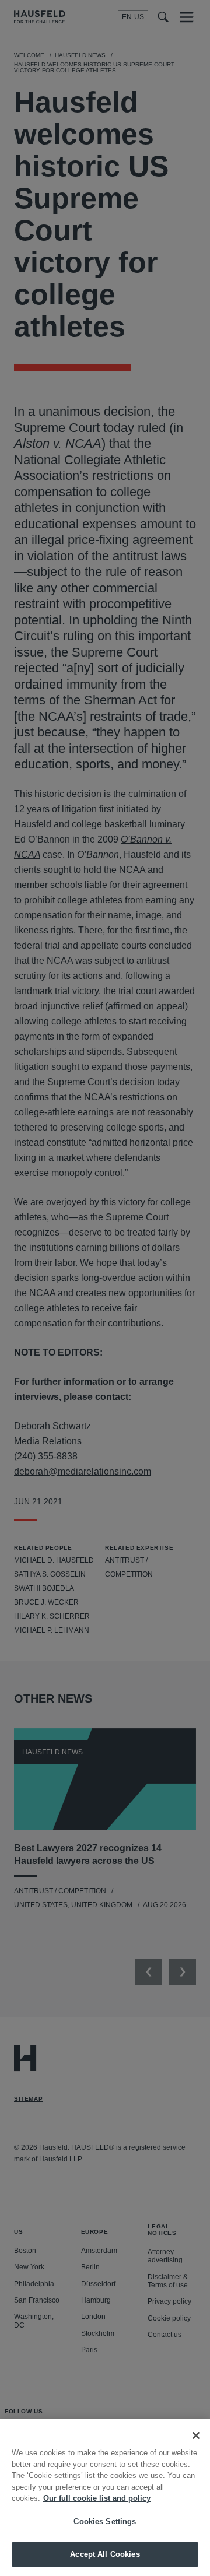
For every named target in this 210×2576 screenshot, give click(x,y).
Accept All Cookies (105, 2554)
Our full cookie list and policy (97, 2498)
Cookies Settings (105, 2521)
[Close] (196, 2435)
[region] (105, 2498)
